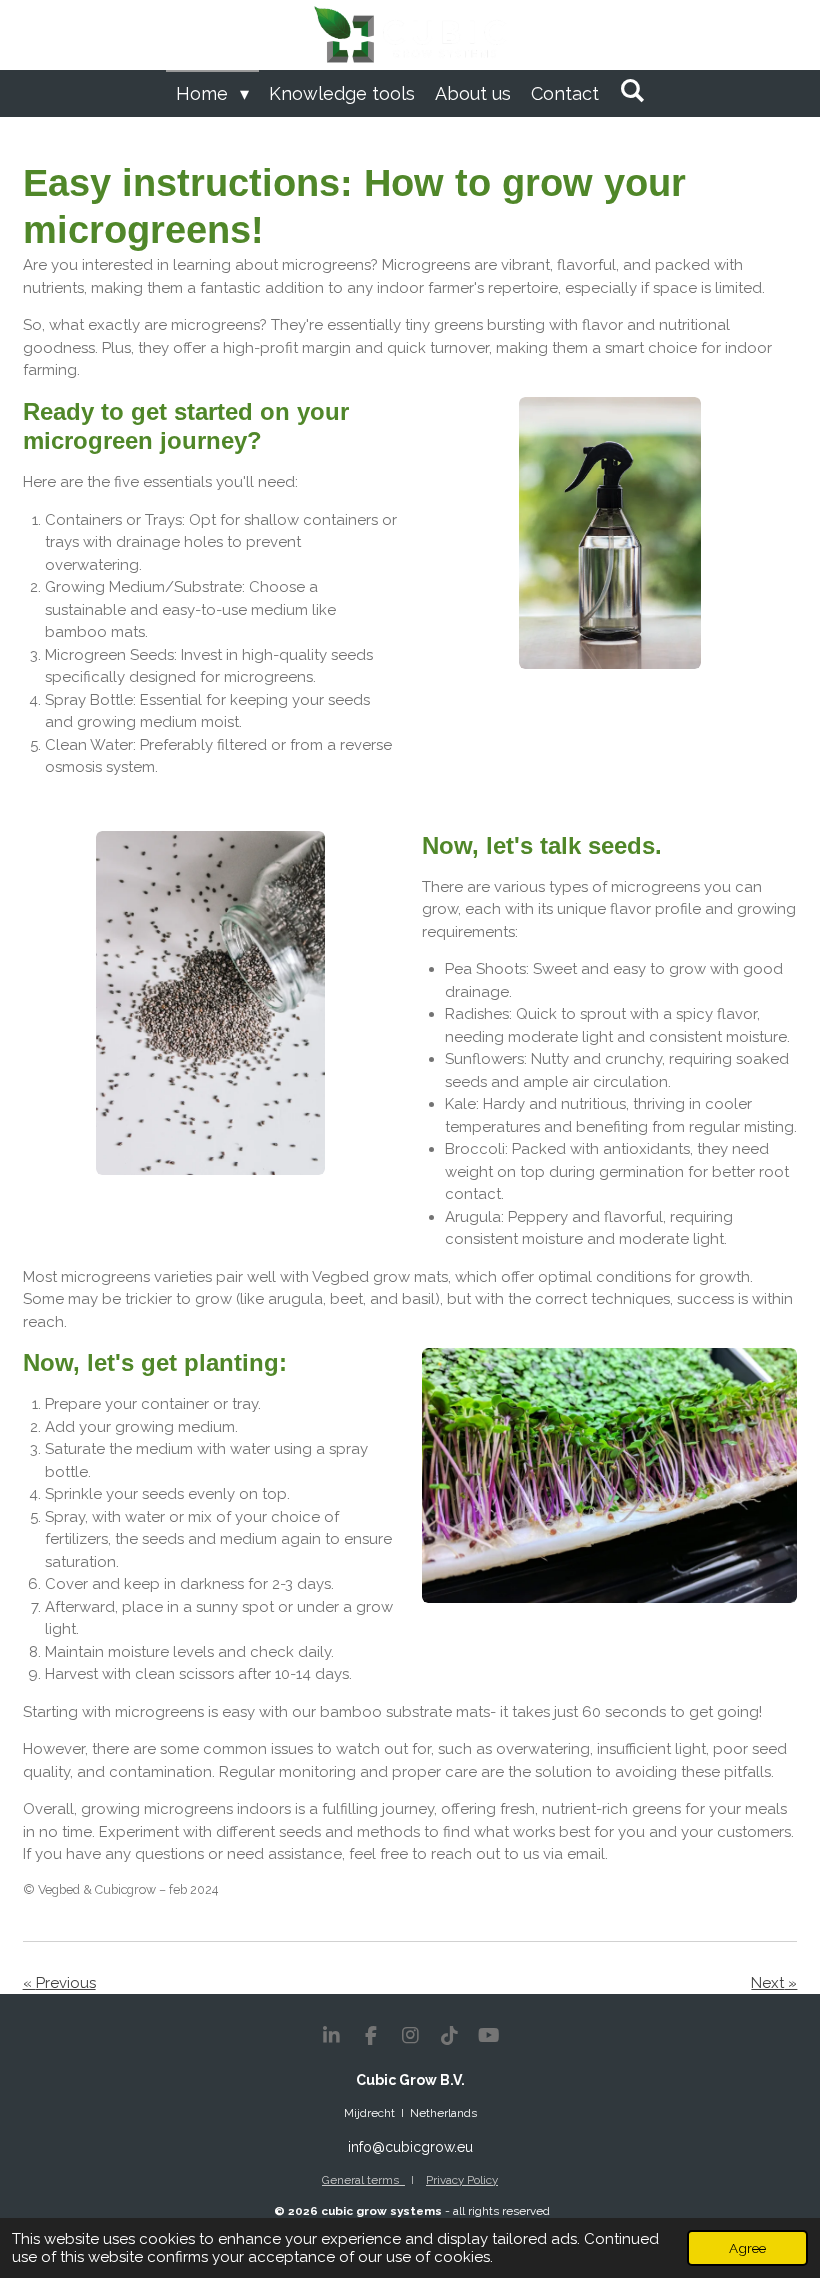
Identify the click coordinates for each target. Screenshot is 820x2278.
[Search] (631, 90)
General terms (363, 2180)
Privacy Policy (462, 2180)
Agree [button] (747, 2248)
